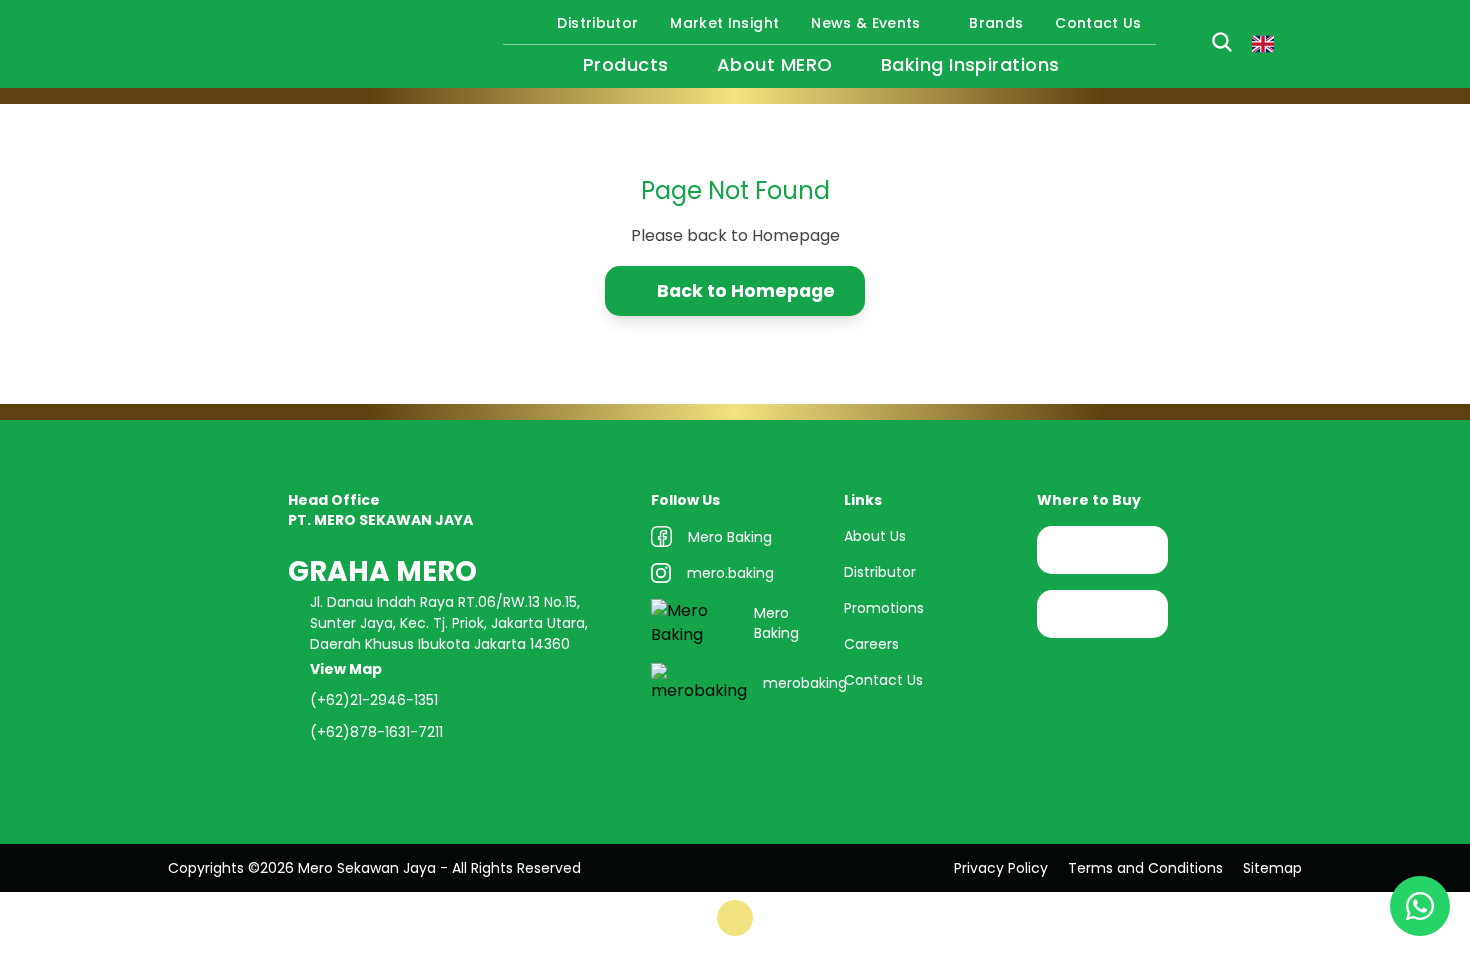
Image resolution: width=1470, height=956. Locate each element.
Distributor (597, 23)
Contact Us (1098, 23)
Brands (996, 23)
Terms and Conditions (1145, 868)
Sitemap (1272, 868)
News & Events (866, 23)
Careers (871, 644)
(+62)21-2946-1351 (374, 700)
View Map (347, 669)
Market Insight (724, 23)
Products (626, 64)
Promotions (884, 608)
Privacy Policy (1001, 868)
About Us (875, 536)
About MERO (775, 64)
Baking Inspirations (970, 64)
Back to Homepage (746, 290)
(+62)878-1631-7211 (376, 732)
